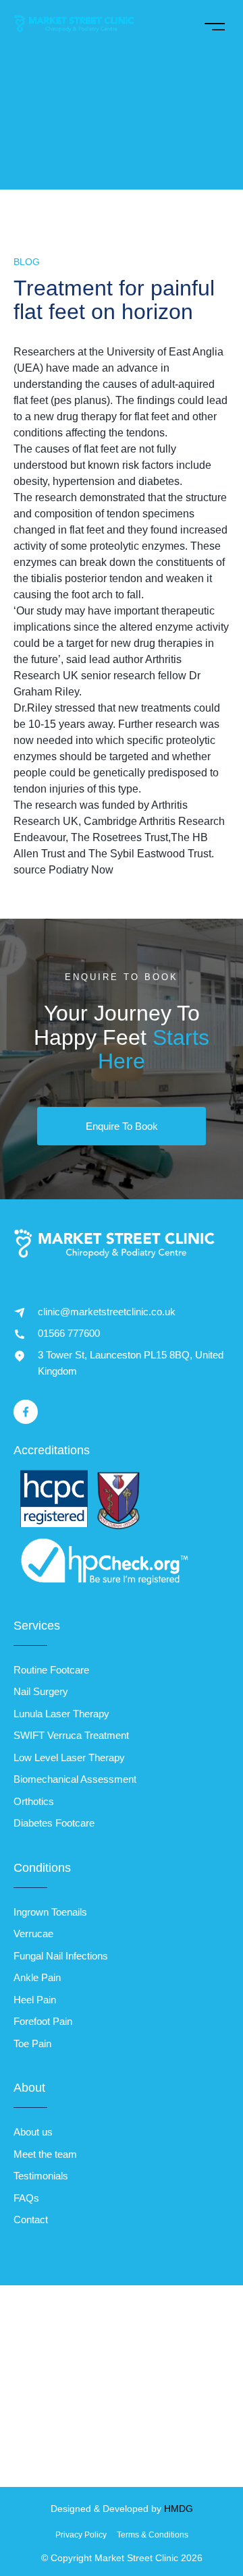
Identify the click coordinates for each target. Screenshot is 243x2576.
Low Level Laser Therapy (69, 1757)
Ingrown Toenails (50, 1912)
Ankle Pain (37, 1977)
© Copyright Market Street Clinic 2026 (122, 2558)
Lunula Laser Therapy (61, 1714)
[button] (214, 24)
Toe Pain (32, 2043)
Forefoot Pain (43, 2021)
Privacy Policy (81, 2535)
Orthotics (34, 1801)
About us (33, 2132)
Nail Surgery (41, 1691)
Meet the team (45, 2154)
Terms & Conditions (153, 2535)
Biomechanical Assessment (75, 1779)
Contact (31, 2220)
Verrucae (33, 1934)
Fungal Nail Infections (61, 1956)
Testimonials (41, 2176)
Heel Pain (35, 2000)
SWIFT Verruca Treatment (71, 1735)
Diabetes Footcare (54, 1823)
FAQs (26, 2198)
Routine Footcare (51, 1670)
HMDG (179, 2509)
